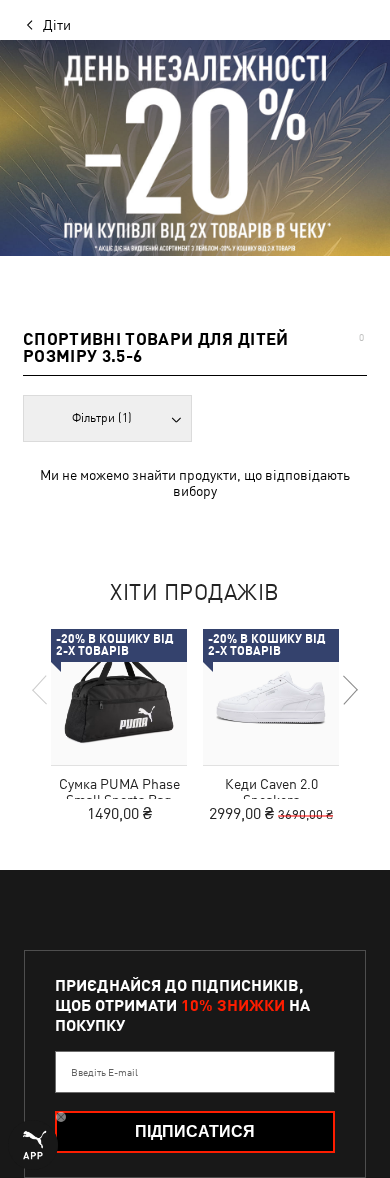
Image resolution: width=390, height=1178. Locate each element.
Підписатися (195, 1131)
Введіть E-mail (104, 1072)
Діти (57, 25)
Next (349, 690)
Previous (41, 690)
